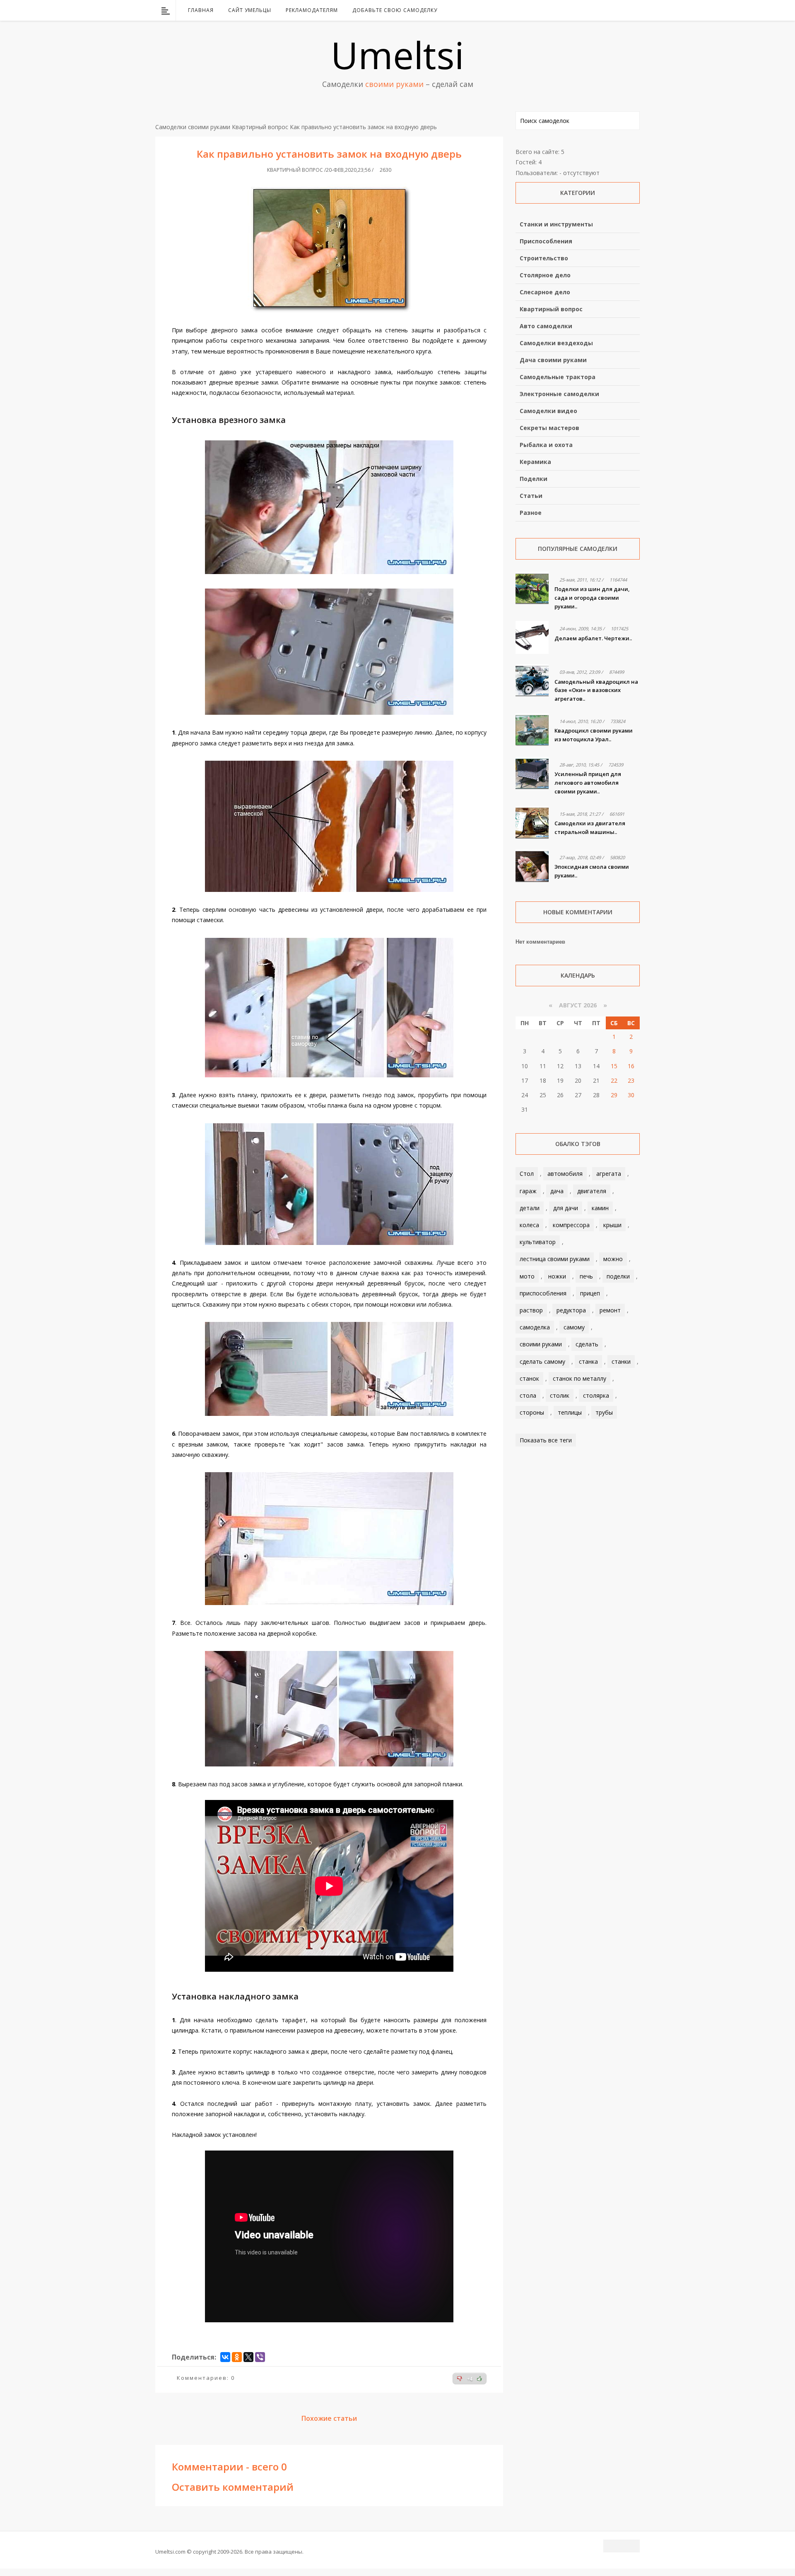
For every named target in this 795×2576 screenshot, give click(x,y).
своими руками (541, 1344)
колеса (529, 1225)
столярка (596, 1395)
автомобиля (565, 1174)
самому (574, 1327)
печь (586, 1276)
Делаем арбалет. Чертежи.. (593, 638)
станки (621, 1361)
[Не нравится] (460, 2379)
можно (613, 1259)
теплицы (570, 1412)
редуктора (571, 1310)
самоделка (535, 1327)
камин (600, 1208)
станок (529, 1378)
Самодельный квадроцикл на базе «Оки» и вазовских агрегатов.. (596, 690)
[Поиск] (635, 10)
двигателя (592, 1191)
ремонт (610, 1310)
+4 (470, 2379)
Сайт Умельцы (250, 10)
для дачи (566, 1208)
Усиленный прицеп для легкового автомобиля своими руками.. (588, 783)
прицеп (590, 1293)
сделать (587, 1344)
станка (588, 1361)
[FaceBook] (602, 10)
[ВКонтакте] (591, 10)
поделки (618, 1276)
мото (527, 1276)
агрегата (609, 1174)
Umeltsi (397, 55)
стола (528, 1395)
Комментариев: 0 (206, 2378)
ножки (557, 1276)
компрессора (571, 1225)
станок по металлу (579, 1378)
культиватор (538, 1242)
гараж (528, 1191)
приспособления (543, 1293)
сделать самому (542, 1361)
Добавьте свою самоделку (395, 10)
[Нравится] (479, 2379)
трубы (604, 1412)
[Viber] (260, 2357)
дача (557, 1191)
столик (560, 1395)
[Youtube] (612, 10)
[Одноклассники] (237, 2357)
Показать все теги (546, 1440)
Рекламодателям (312, 10)
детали (530, 1208)
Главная (201, 10)
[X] (248, 2357)
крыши (612, 1225)
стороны (532, 1412)
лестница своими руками (555, 1259)
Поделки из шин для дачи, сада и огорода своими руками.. (592, 598)
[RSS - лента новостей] (623, 10)
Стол (527, 1174)
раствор (531, 1310)
